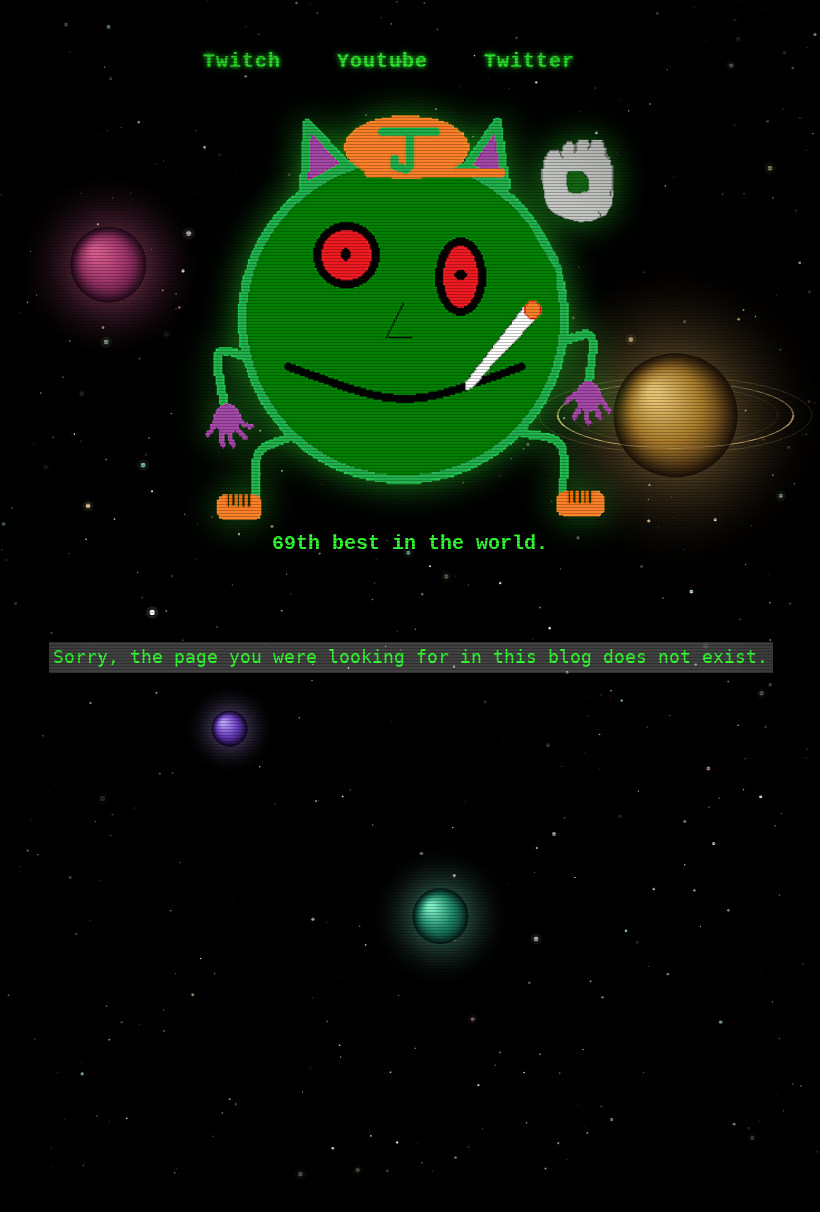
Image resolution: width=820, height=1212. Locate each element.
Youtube (382, 61)
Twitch (242, 61)
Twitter (529, 61)
